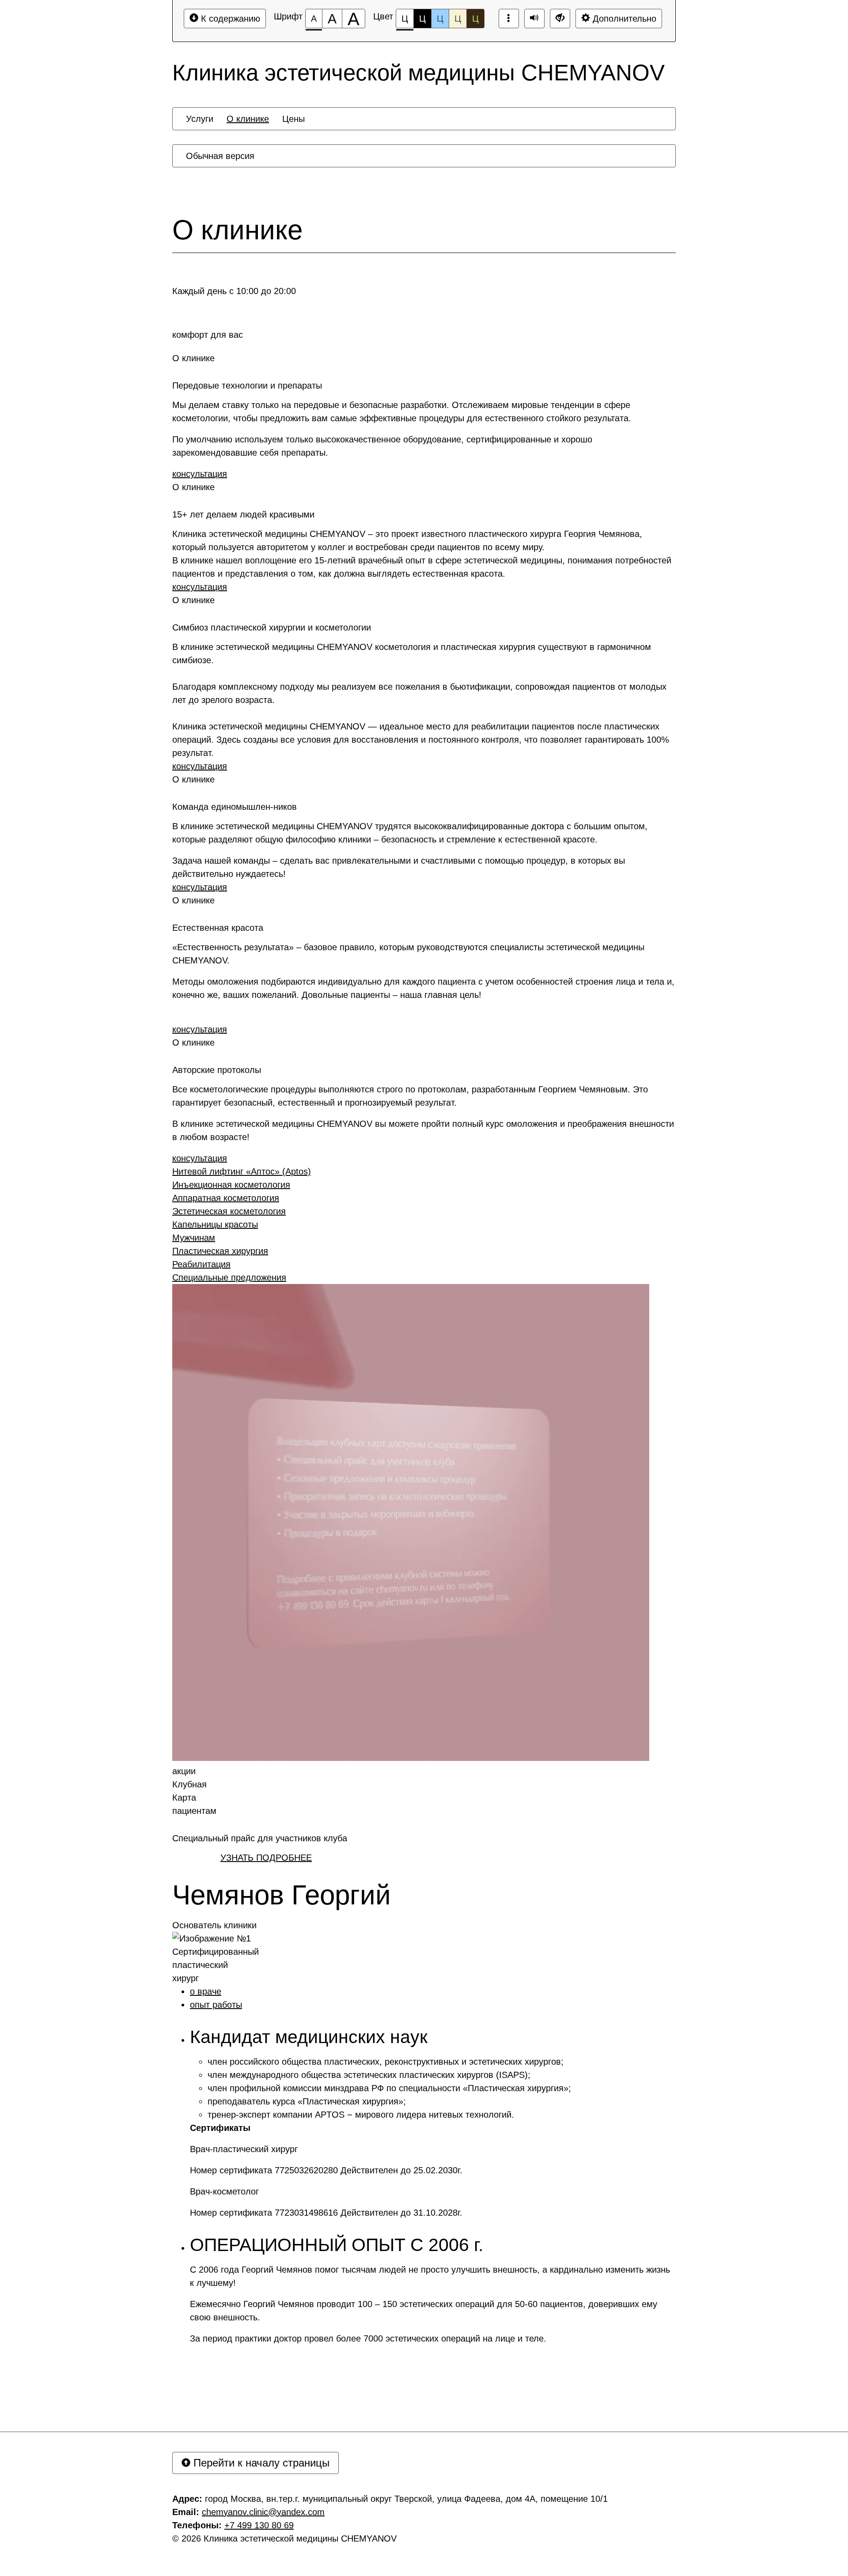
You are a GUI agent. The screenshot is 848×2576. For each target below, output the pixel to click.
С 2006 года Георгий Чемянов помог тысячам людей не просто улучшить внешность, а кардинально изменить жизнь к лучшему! (430, 2276)
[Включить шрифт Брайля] (509, 19)
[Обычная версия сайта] (560, 19)
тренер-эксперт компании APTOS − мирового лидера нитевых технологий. (361, 2115)
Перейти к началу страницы (260, 2463)
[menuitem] (200, 119)
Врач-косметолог (226, 2191)
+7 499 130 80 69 (259, 2525)
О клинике (237, 230)
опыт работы (216, 2005)
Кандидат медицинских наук (309, 2037)
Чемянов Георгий (282, 1895)
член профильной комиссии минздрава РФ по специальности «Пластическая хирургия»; (389, 2088)
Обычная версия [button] (220, 156)
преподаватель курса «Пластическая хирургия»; (307, 2101)
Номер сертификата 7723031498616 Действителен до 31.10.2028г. (326, 2213)
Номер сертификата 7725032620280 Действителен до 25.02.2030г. (326, 2170)
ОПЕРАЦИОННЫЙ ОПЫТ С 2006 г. (337, 2245)
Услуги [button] (200, 119)
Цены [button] (293, 119)
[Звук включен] (534, 19)
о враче (206, 1991)
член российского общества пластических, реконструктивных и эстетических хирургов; (386, 2062)
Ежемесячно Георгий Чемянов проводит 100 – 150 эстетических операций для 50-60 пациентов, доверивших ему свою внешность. (424, 2311)
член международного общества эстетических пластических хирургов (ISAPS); (369, 2075)
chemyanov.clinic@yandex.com (263, 2512)
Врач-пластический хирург (244, 2149)
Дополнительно (623, 19)
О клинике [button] (248, 119)
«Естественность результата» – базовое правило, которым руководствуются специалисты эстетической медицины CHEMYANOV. (408, 954)
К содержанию (229, 19)
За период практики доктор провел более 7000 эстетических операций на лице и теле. (368, 2338)
